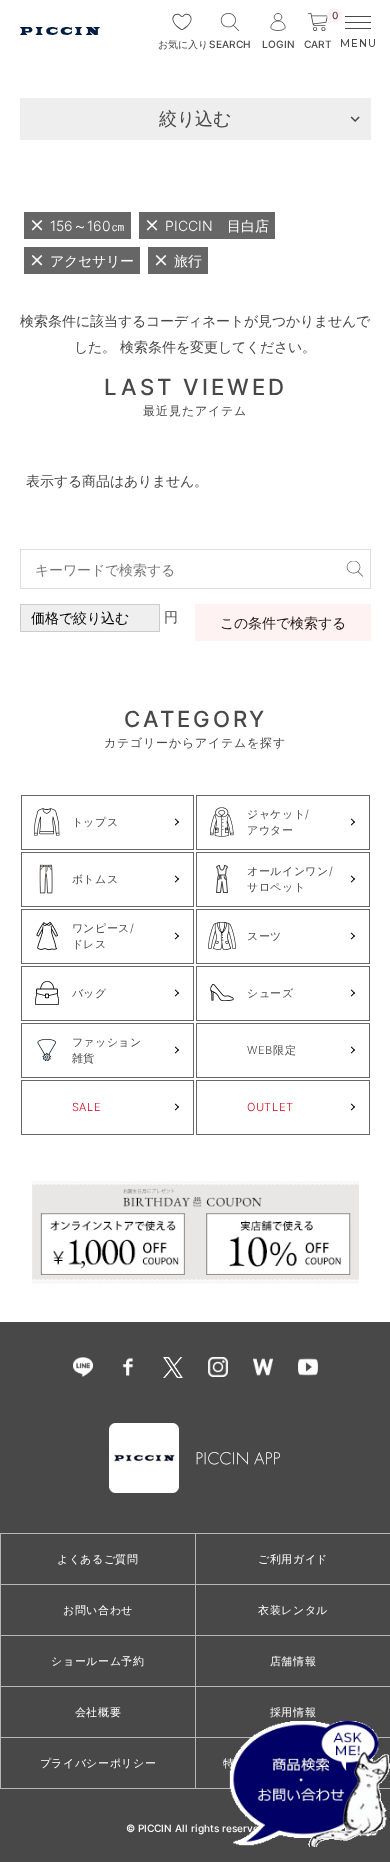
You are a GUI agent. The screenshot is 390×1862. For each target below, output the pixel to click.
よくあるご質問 (98, 1559)
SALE (87, 1107)
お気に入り (182, 44)
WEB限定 (271, 1050)
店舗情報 (293, 1661)
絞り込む (195, 118)
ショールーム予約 (97, 1661)
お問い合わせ (98, 1610)
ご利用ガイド (293, 1559)
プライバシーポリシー (98, 1763)
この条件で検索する (283, 622)
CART (321, 31)
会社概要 (98, 1712)
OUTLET (270, 1107)
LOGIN (278, 44)
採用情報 (293, 1712)
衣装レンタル (293, 1610)
